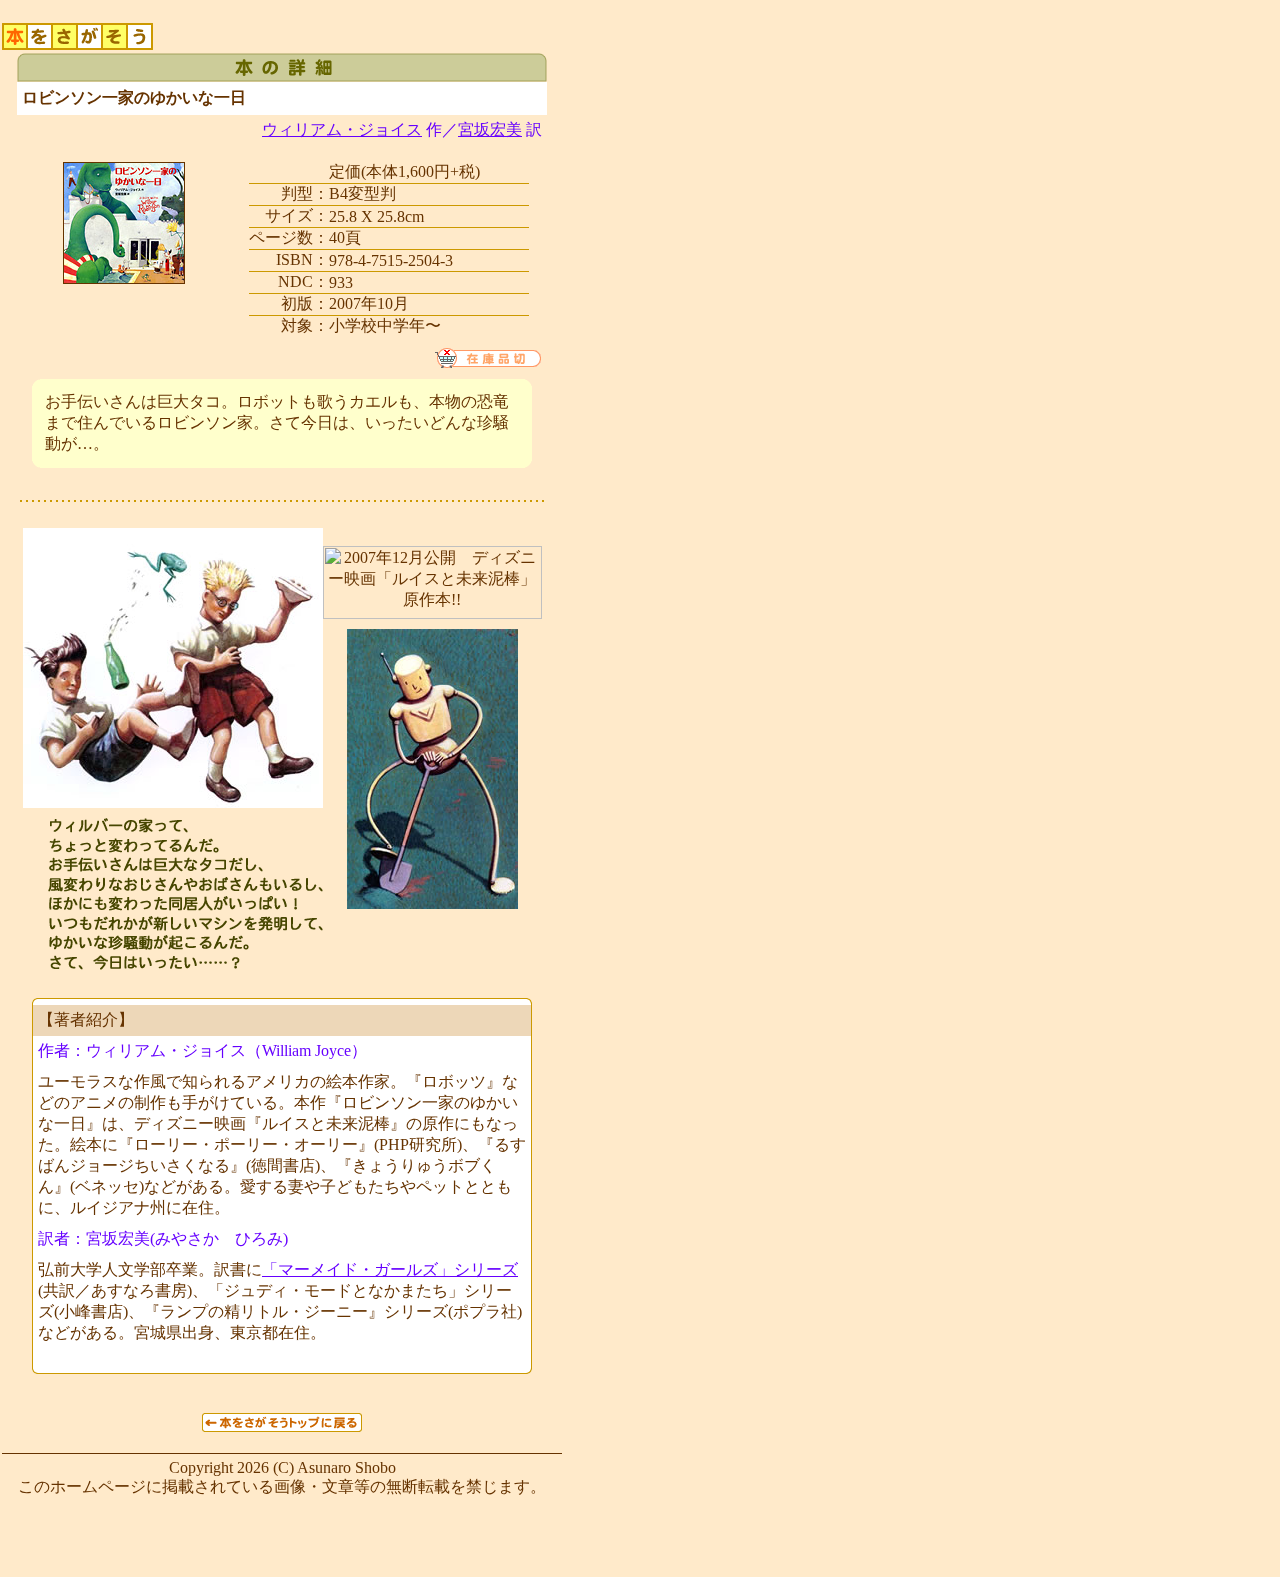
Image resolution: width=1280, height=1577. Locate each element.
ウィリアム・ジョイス (342, 129)
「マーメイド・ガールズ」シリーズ (390, 1269)
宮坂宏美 (490, 129)
